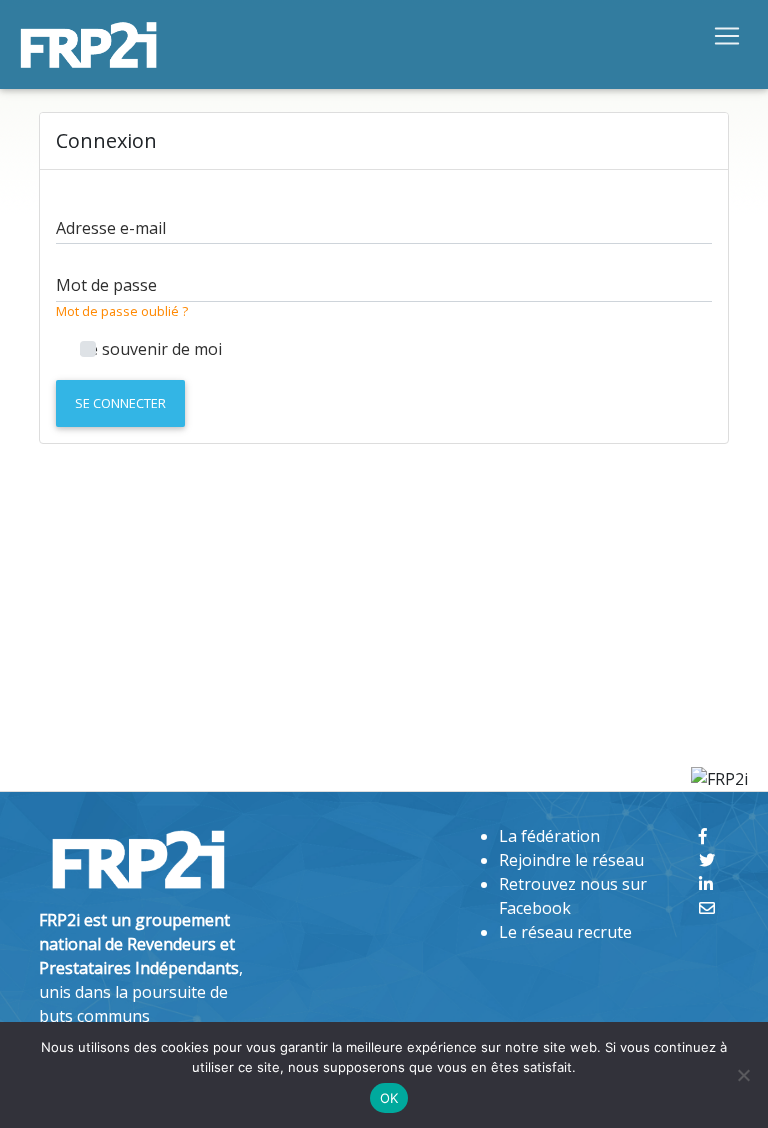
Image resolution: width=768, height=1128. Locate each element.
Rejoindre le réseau (571, 860)
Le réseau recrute (565, 932)
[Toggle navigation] (727, 35)
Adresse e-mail (111, 228)
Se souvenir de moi (151, 349)
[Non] (743, 1075)
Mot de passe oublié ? (122, 311)
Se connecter (120, 403)
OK (389, 1098)
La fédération (549, 836)
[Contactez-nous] (707, 908)
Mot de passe (106, 285)
